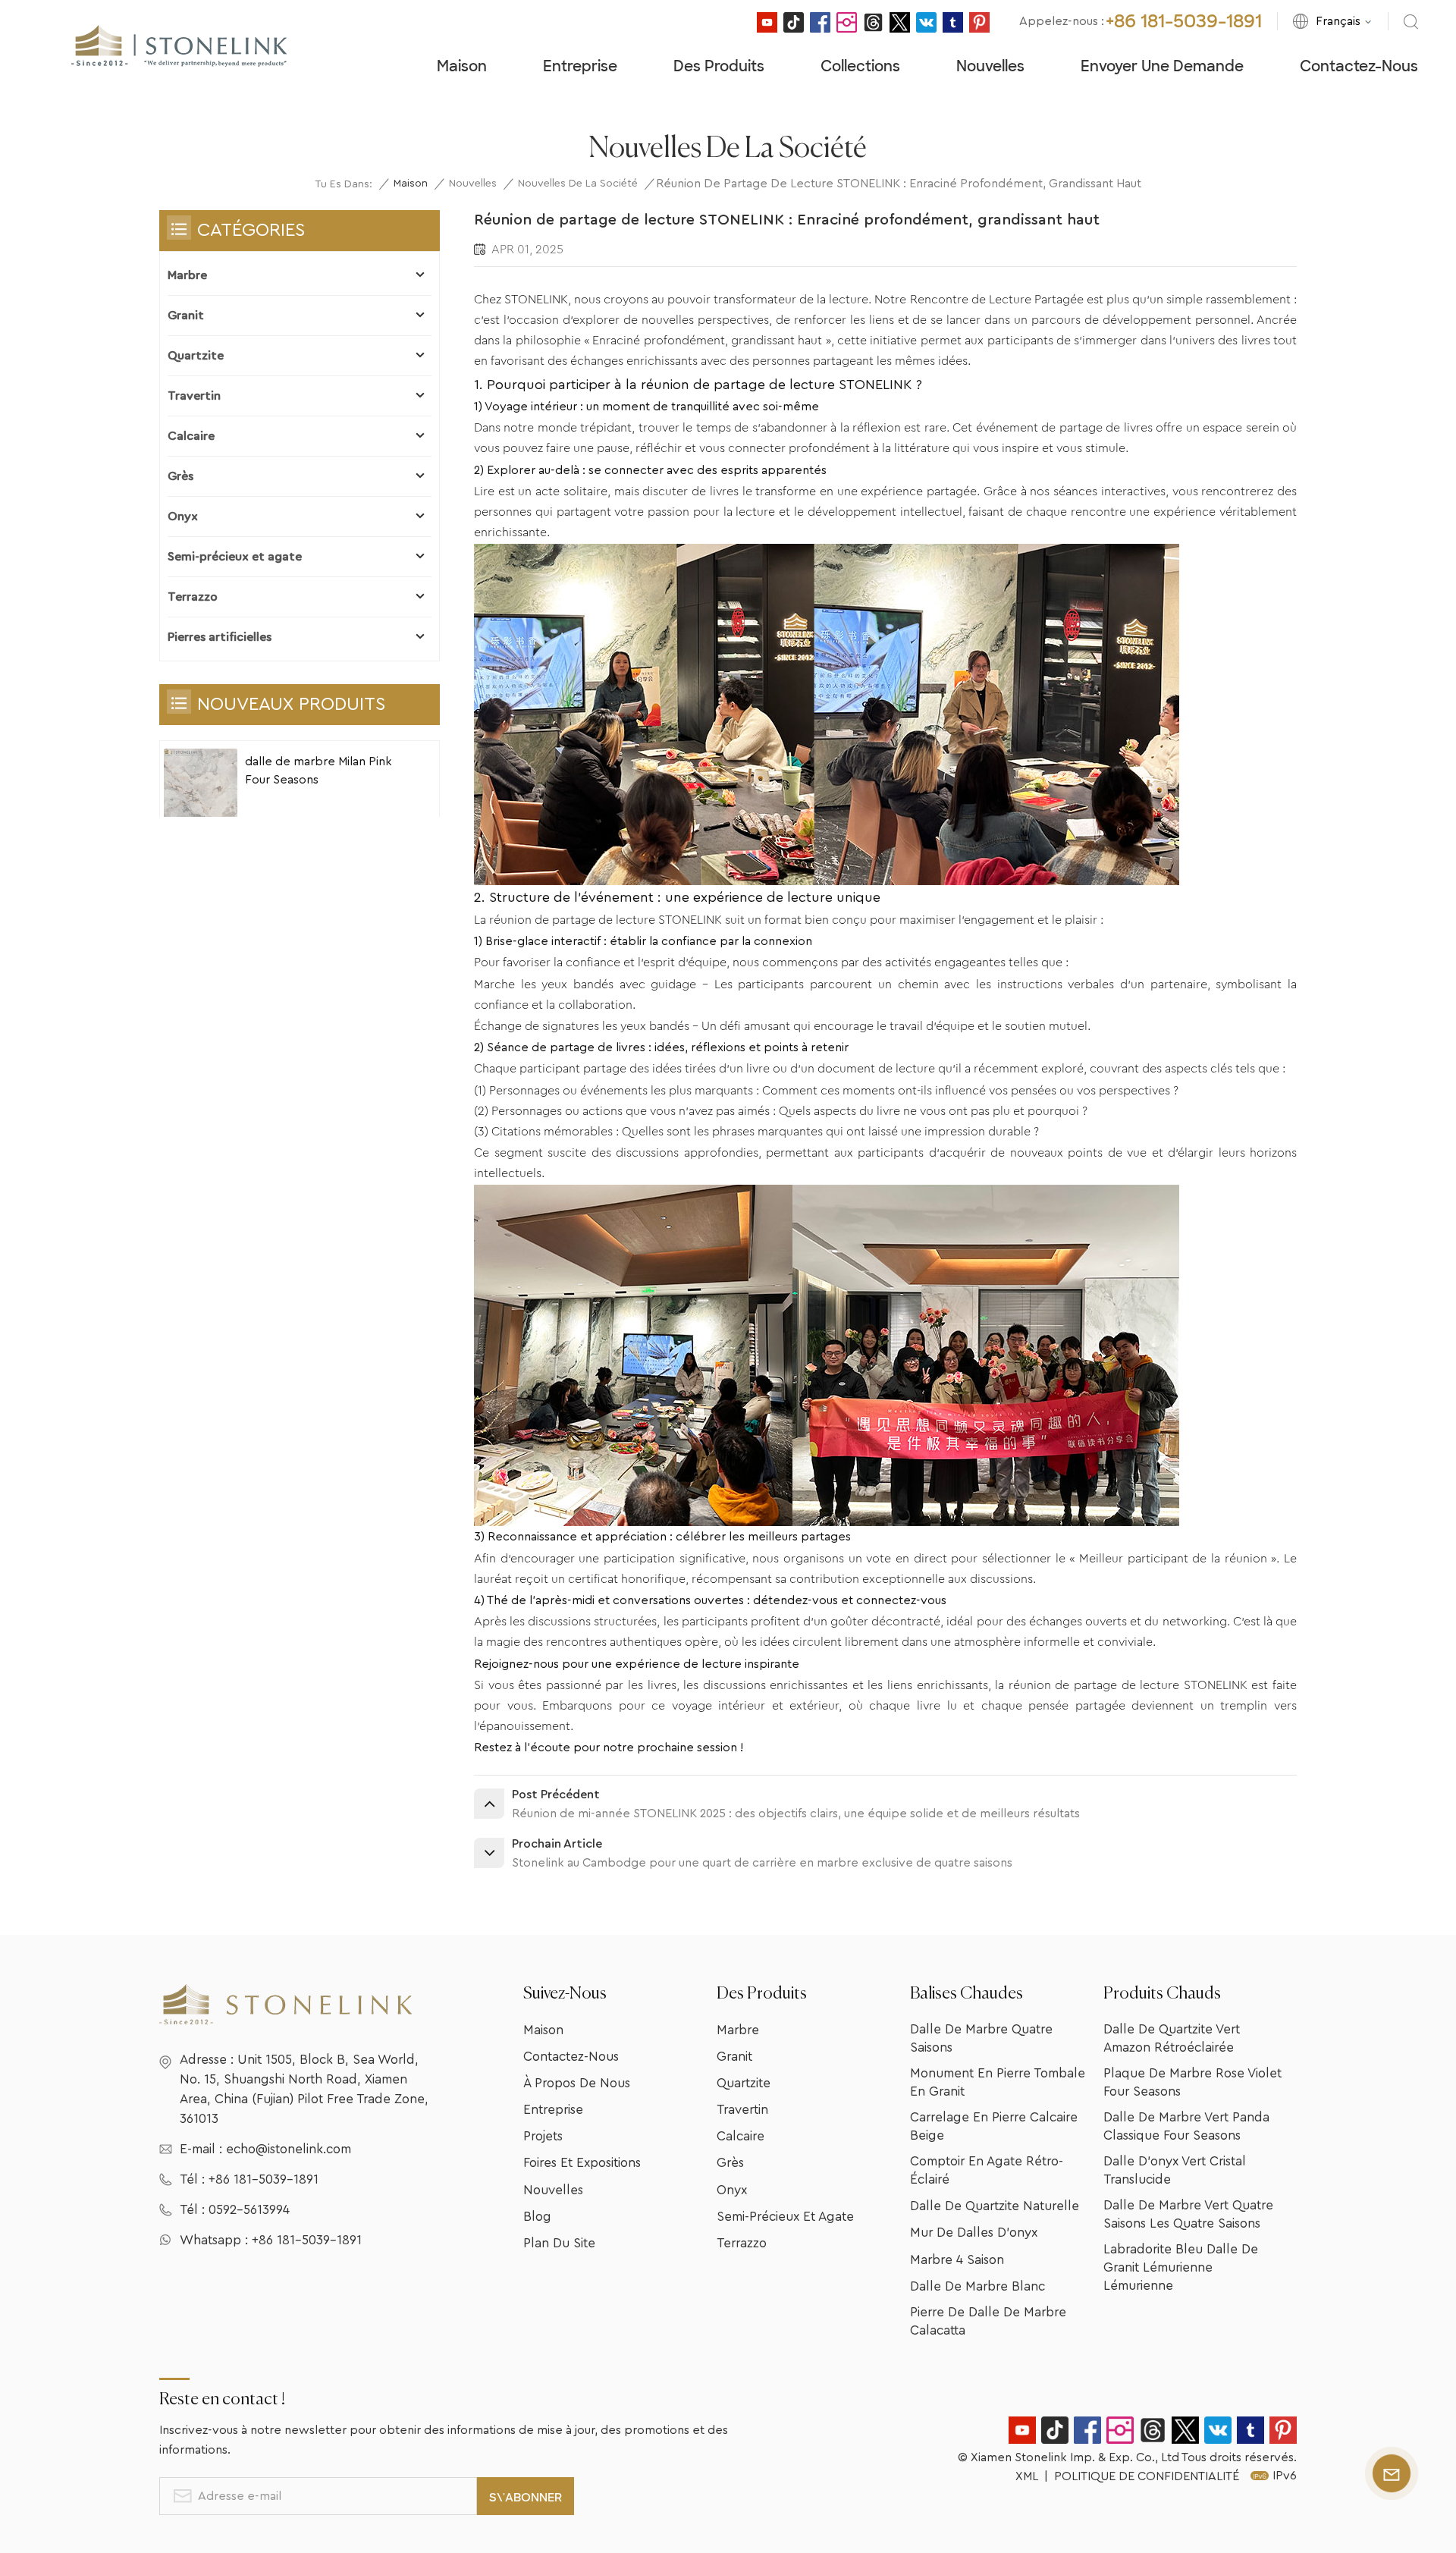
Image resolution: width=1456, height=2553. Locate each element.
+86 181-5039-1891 (1184, 21)
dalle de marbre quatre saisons (981, 2038)
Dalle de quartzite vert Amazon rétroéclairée (1172, 2038)
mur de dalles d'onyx (974, 2233)
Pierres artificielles (220, 637)
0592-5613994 (249, 2210)
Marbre (187, 275)
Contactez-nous (1359, 66)
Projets (543, 2136)
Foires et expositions (582, 2163)
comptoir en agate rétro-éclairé (987, 2170)
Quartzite (196, 356)
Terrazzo (193, 597)
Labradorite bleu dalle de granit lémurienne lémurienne (1181, 2267)
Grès (180, 476)
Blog (537, 2217)
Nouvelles (990, 66)
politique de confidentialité (1147, 2476)
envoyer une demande (1162, 66)
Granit (186, 316)
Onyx (183, 517)
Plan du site (559, 2243)
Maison (462, 66)
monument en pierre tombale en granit (998, 2082)
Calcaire (191, 436)
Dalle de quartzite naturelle (995, 2206)
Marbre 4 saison (957, 2260)
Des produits (719, 66)
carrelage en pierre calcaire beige (994, 2126)
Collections (860, 66)
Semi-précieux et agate (235, 557)
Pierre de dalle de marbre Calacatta (988, 2321)
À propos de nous (577, 2083)
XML (1027, 2476)
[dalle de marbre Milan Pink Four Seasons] (201, 785)
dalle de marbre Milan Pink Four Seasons (318, 771)
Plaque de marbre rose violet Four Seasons (1192, 2082)
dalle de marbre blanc (977, 2286)
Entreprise (580, 66)
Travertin (194, 396)
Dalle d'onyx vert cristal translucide (1175, 2170)
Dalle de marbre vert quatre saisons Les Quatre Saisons (1188, 2214)
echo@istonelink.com (289, 2149)
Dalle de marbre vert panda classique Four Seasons (1186, 2126)
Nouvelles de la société (578, 184)
